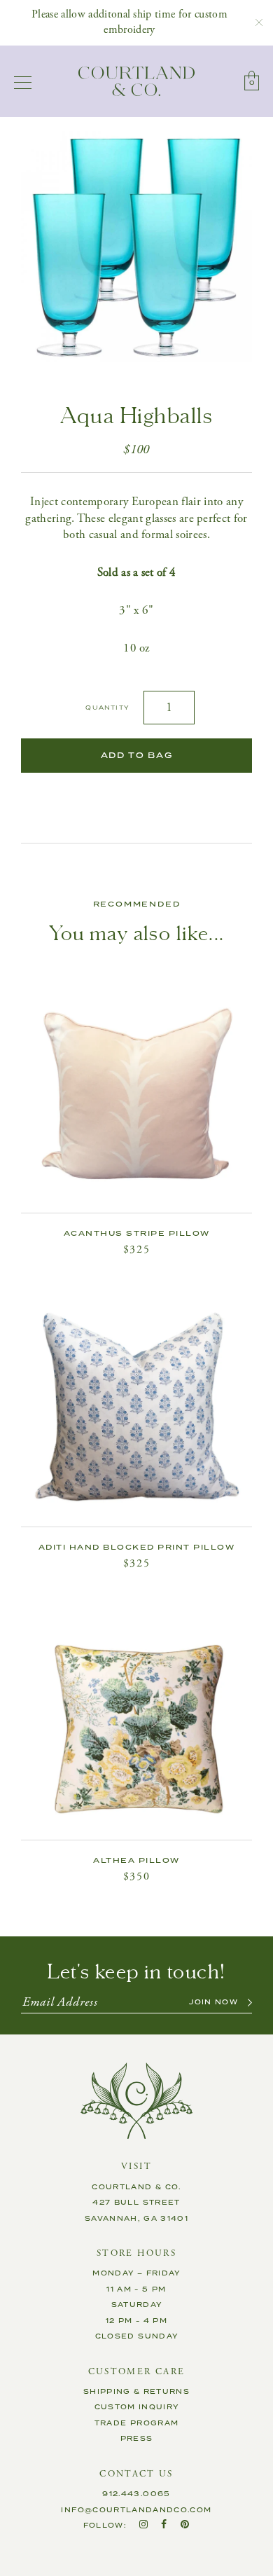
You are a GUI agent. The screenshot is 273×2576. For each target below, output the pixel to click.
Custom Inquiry (137, 2407)
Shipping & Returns (136, 2392)
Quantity (107, 708)
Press (137, 2439)
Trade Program (137, 2423)
